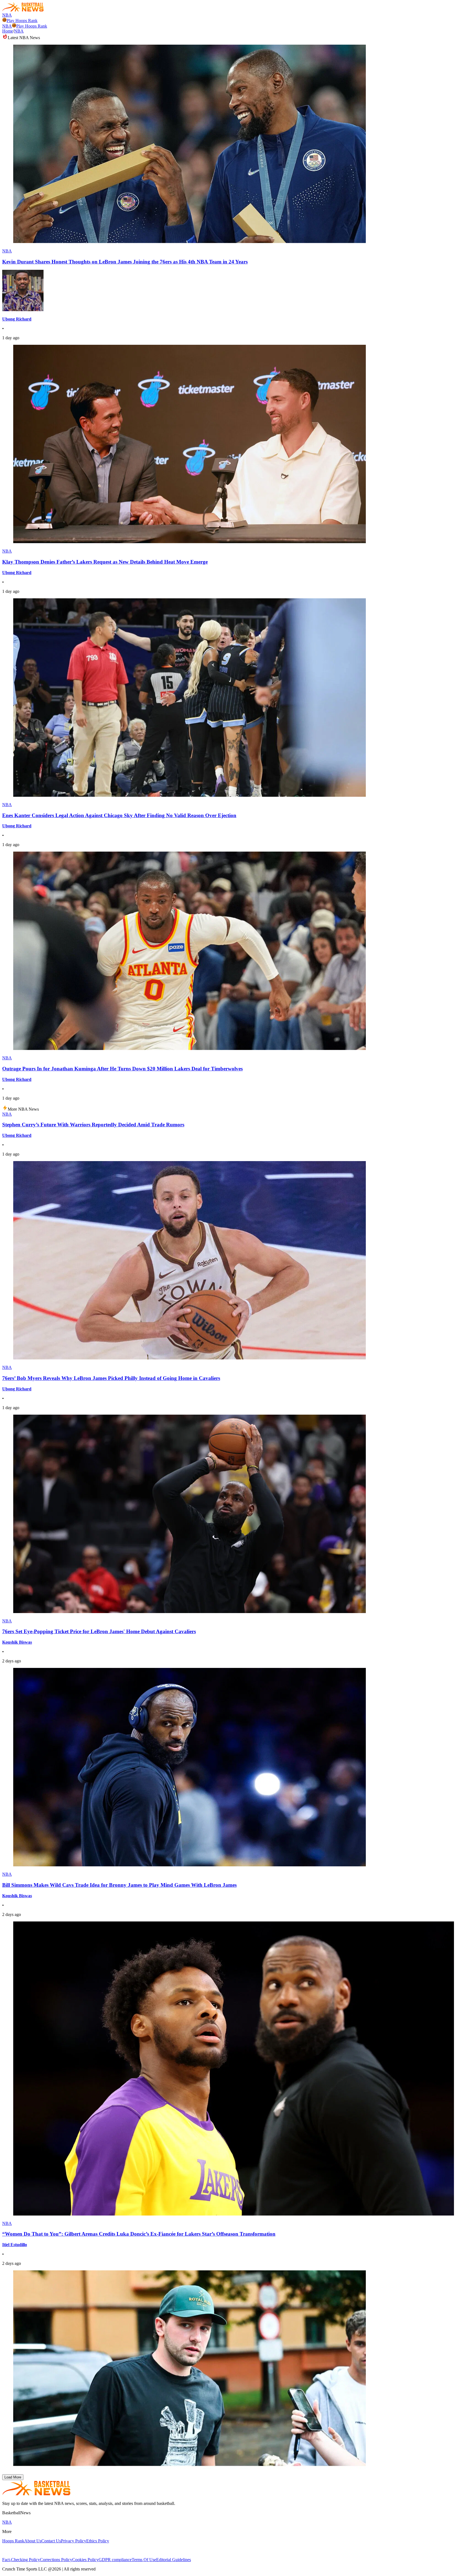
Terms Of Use (144, 2560)
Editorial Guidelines (174, 2560)
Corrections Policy (56, 2560)
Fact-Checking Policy (21, 2560)
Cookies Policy (85, 2560)
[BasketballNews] (23, 10)
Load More (13, 2477)
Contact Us (51, 2541)
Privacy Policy (74, 2541)
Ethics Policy (98, 2541)
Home (8, 31)
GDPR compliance (115, 2560)
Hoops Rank (13, 2541)
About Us (33, 2541)
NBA (7, 15)
